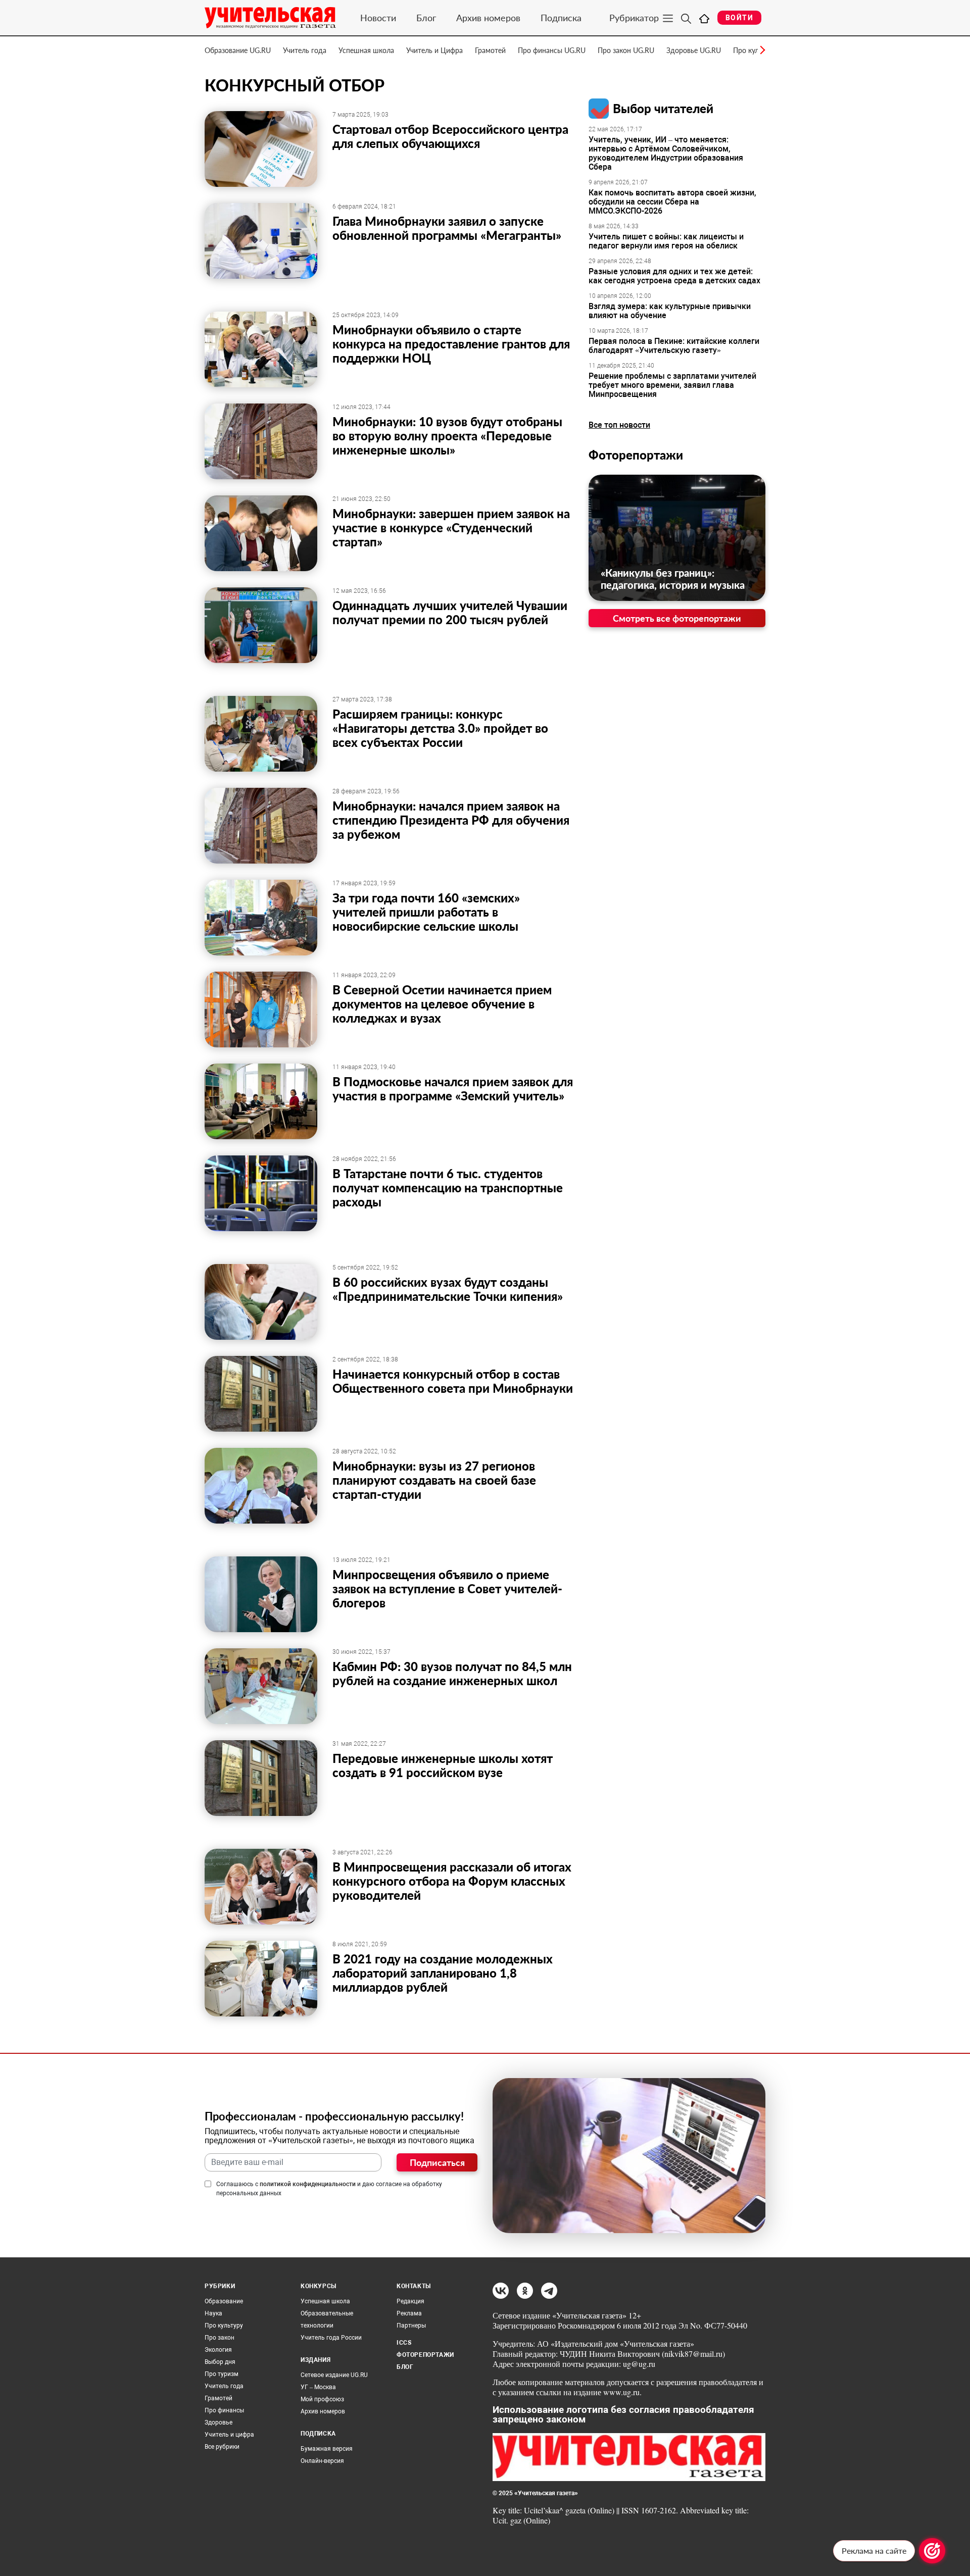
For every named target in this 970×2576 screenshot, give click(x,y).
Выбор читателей (663, 108)
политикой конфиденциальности (308, 2184)
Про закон (220, 2338)
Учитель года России (331, 2338)
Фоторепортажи (636, 455)
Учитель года (305, 50)
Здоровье (219, 2422)
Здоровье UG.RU (694, 50)
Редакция (410, 2301)
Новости (378, 18)
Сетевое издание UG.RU (334, 2375)
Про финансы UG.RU (552, 50)
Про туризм (222, 2374)
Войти (739, 18)
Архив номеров (488, 18)
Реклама (409, 2313)
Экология (218, 2350)
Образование (224, 2301)
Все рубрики (222, 2447)
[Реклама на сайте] (932, 2551)
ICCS (404, 2343)
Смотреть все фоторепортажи (677, 618)
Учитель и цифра (229, 2435)
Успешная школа (366, 50)
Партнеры (411, 2326)
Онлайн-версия (322, 2461)
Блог (426, 18)
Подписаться (437, 2162)
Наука (213, 2313)
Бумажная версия (327, 2449)
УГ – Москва (318, 2387)
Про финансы (224, 2410)
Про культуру (224, 2326)
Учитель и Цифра (434, 50)
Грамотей (490, 50)
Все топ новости (619, 425)
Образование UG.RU (238, 50)
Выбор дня (220, 2362)
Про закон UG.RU (626, 50)
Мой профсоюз (322, 2399)
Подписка (561, 18)
